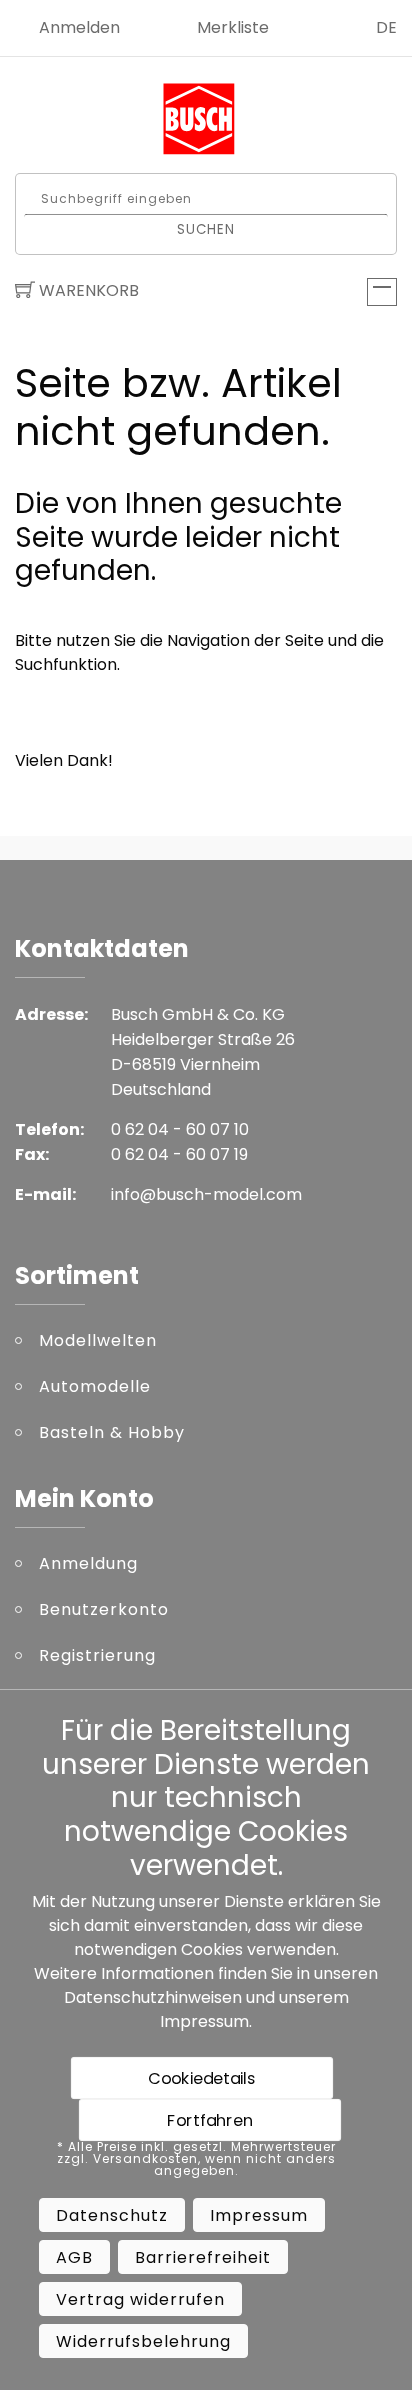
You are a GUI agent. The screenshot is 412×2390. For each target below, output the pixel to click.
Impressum (204, 2021)
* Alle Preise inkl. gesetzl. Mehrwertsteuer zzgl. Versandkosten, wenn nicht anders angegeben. (196, 2159)
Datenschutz (112, 2215)
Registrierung (97, 1655)
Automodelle (95, 1386)
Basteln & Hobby (112, 1432)
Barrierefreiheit (203, 2257)
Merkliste (233, 27)
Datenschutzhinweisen (153, 1997)
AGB (74, 2257)
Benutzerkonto (104, 1609)
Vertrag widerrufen (140, 2299)
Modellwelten (98, 1340)
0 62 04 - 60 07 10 (180, 1129)
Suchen (206, 228)
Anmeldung (88, 1563)
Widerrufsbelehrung (143, 2341)
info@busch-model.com (206, 1194)
